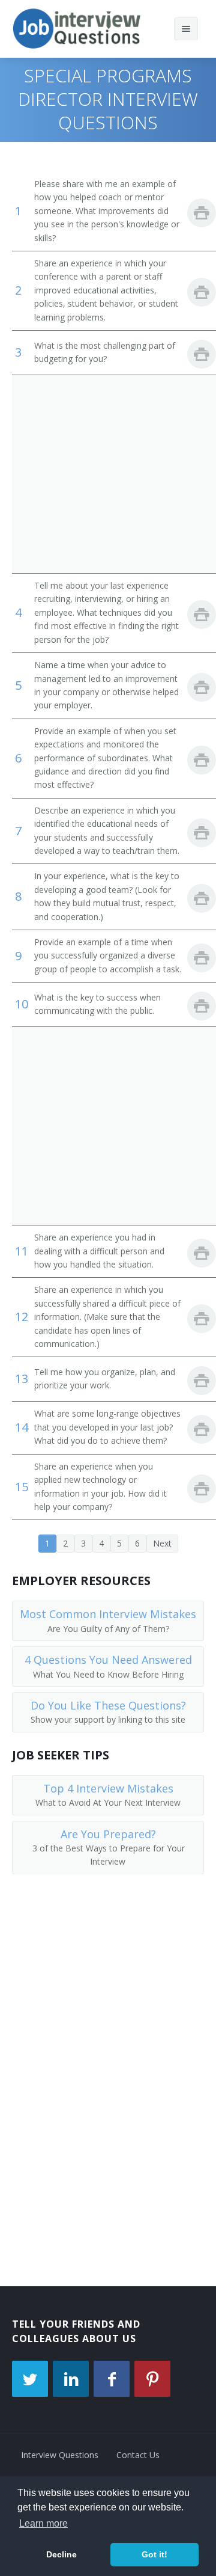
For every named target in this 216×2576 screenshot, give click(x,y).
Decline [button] (61, 2554)
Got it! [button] (154, 2554)
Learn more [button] (43, 2523)
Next (162, 1543)
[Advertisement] (108, 474)
